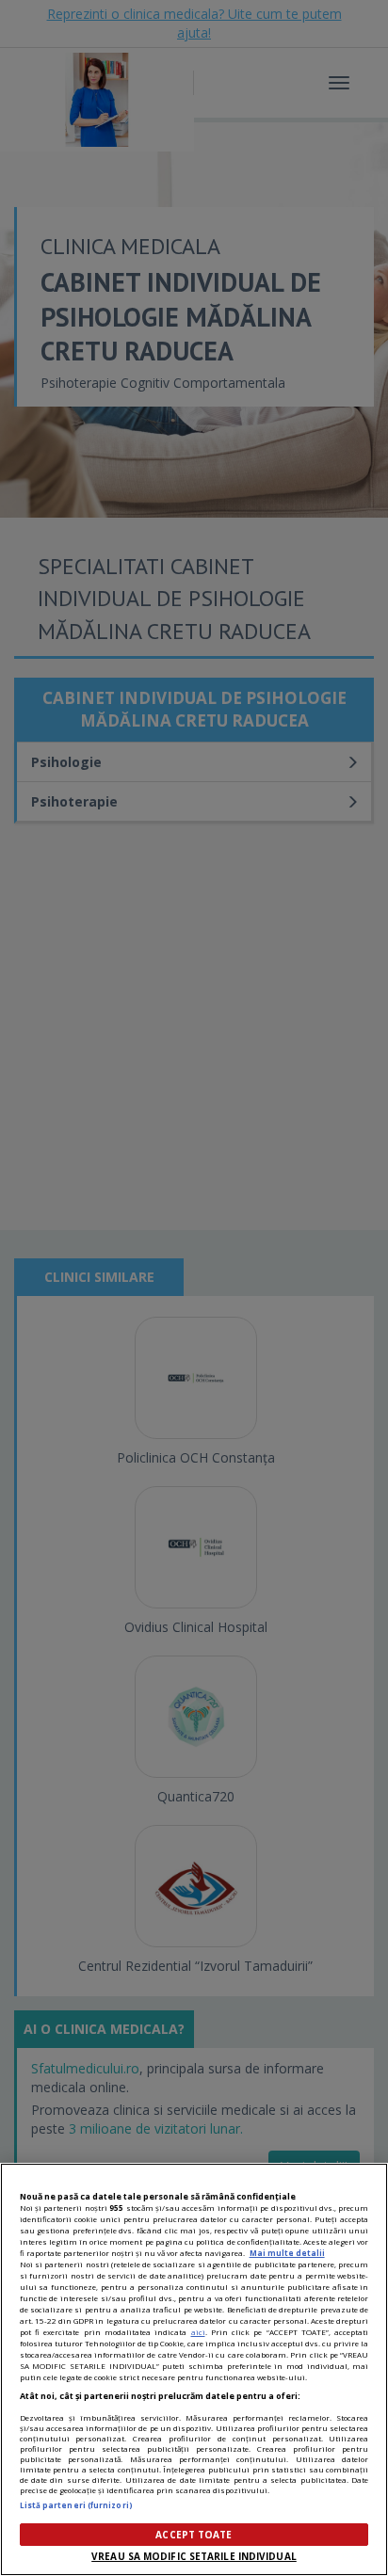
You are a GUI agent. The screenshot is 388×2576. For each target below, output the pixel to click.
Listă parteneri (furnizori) (76, 2505)
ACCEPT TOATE (194, 2535)
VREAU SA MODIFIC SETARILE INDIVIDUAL (194, 2556)
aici (198, 2332)
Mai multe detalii (287, 2253)
